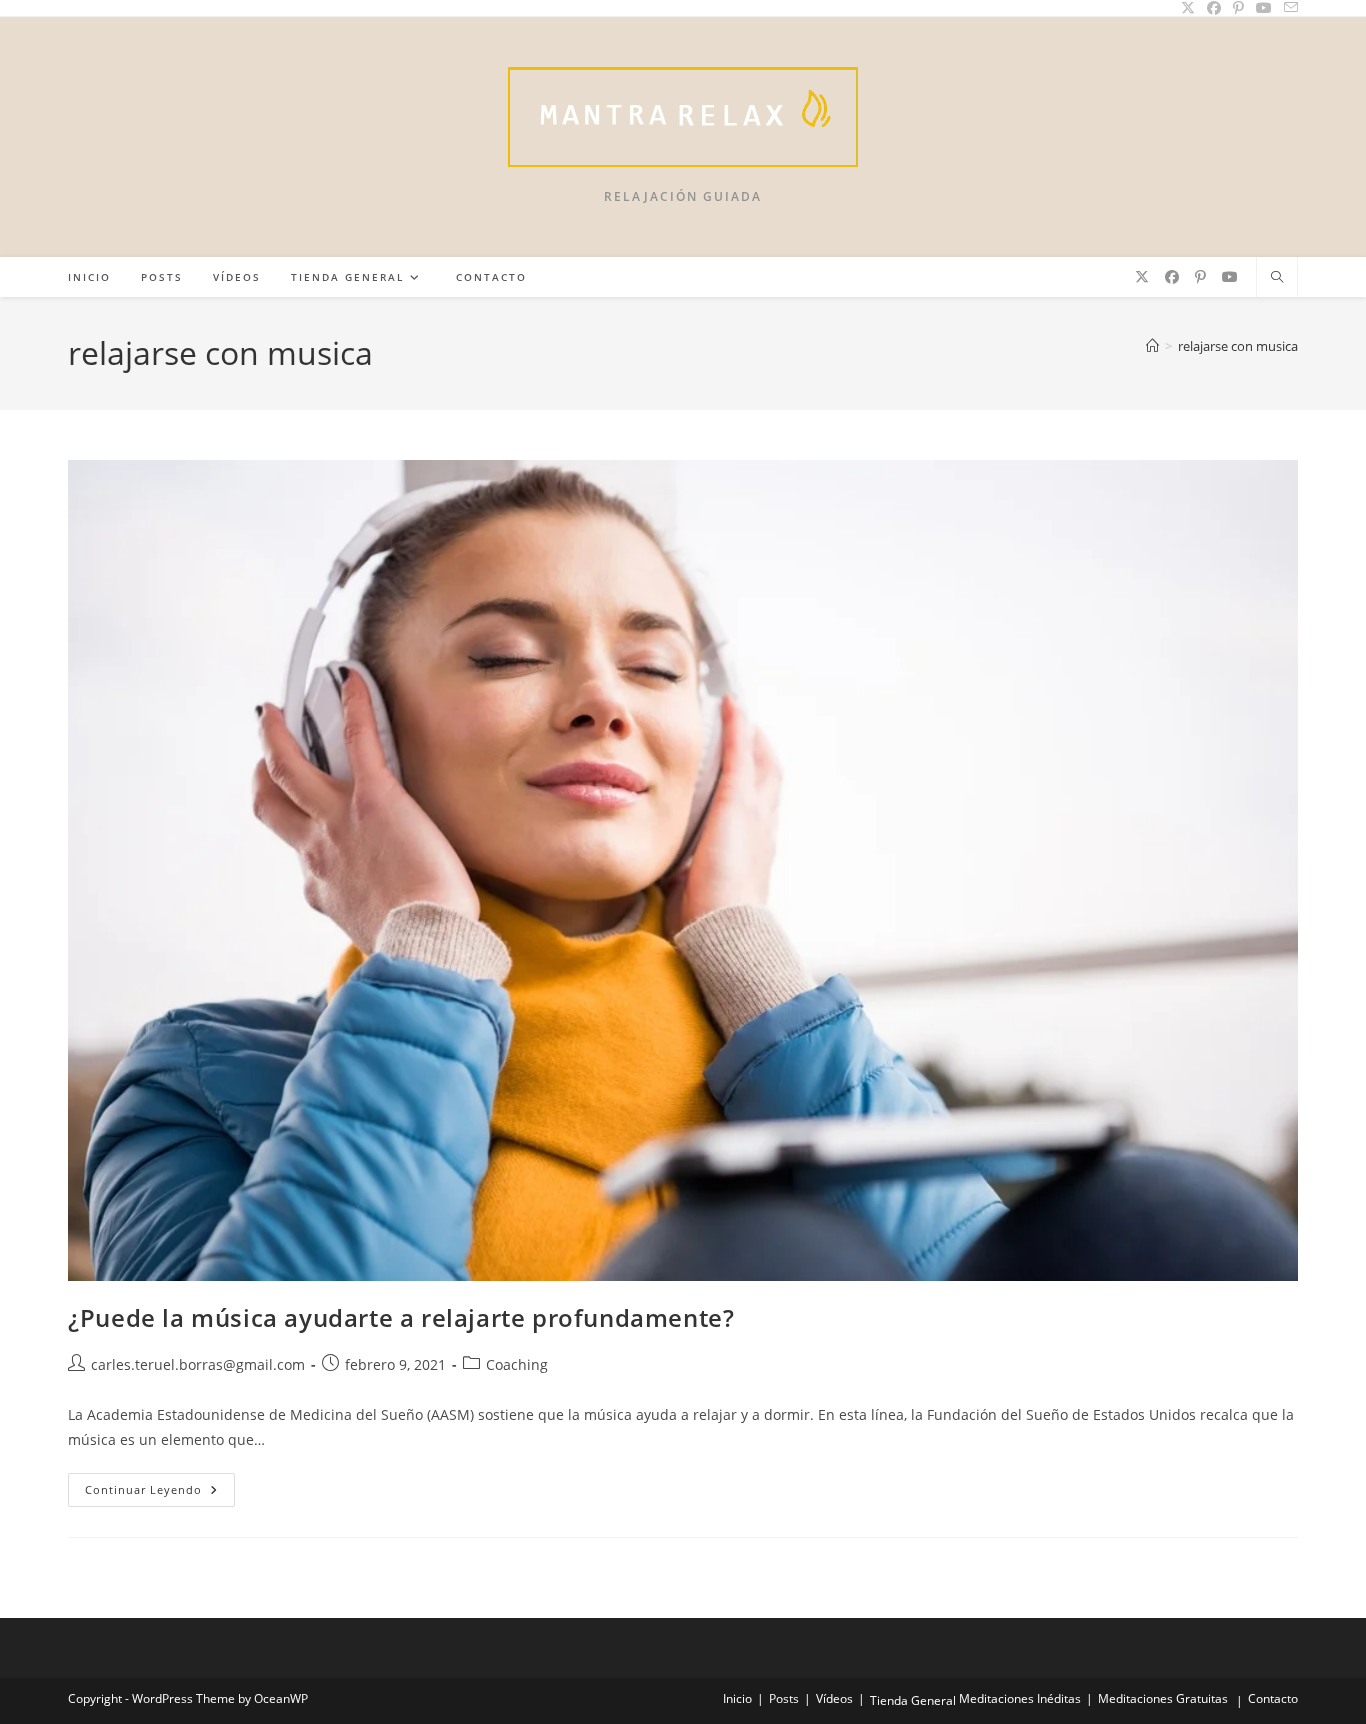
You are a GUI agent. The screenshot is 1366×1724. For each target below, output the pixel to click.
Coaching (517, 1364)
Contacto (1273, 1698)
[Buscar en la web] (1277, 278)
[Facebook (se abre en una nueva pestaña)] (1172, 277)
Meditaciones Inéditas (1020, 1698)
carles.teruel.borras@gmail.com (198, 1364)
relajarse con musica (1238, 346)
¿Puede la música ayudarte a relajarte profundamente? (401, 1317)
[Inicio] (1152, 346)
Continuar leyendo (160, 1493)
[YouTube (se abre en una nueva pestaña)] (1230, 277)
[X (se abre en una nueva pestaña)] (1142, 277)
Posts (784, 1698)
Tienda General (913, 1700)
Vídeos (834, 1698)
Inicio (737, 1698)
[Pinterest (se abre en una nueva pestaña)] (1200, 277)
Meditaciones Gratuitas (1163, 1698)
